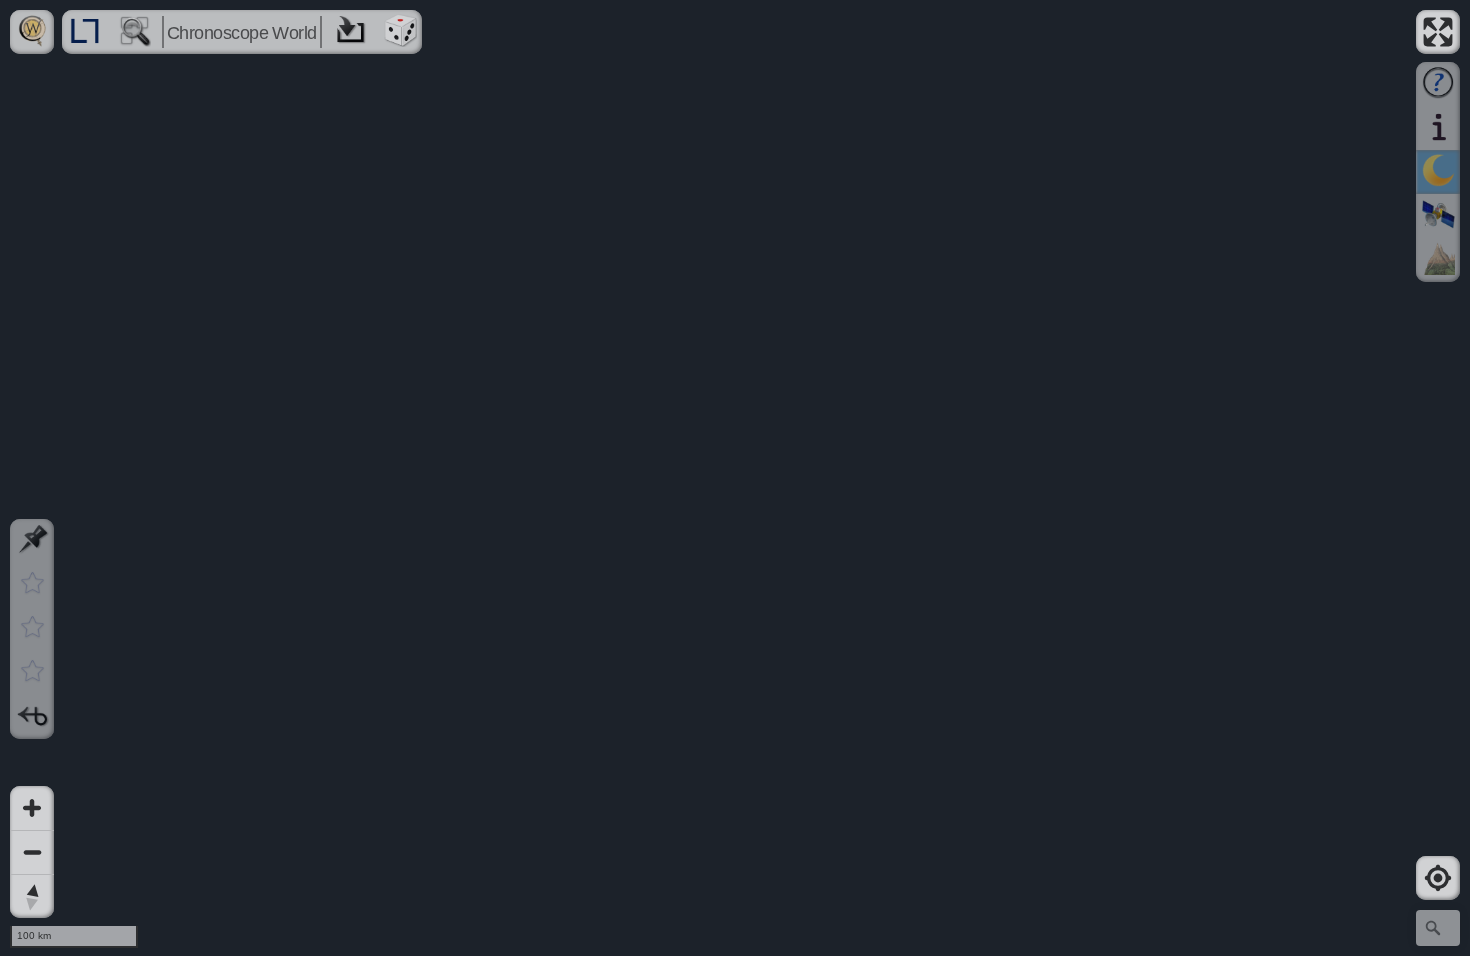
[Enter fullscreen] (1438, 32)
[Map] (735, 478)
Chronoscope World (242, 33)
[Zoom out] (32, 852)
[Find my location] (1438, 878)
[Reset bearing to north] (32, 896)
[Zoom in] (32, 808)
